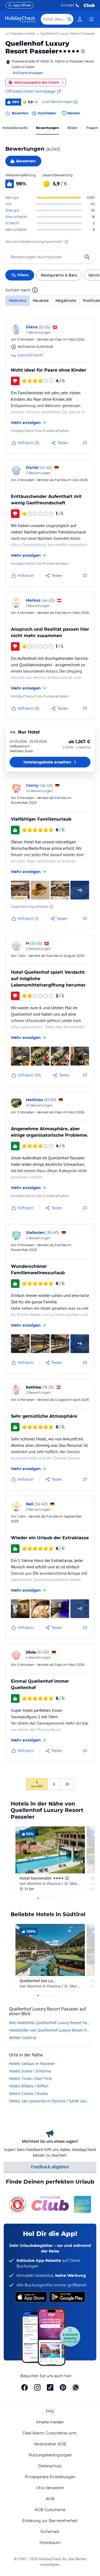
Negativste (66, 301)
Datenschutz (50, 2466)
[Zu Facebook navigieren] (25, 2387)
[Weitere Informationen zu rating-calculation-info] (66, 242)
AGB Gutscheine (50, 2510)
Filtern (23, 275)
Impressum (50, 2543)
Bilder (73, 128)
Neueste (41, 301)
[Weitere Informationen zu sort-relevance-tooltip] (35, 290)
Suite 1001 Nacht (30, 355)
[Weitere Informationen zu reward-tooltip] (51, 907)
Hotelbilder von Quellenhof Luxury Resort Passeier (50, 2030)
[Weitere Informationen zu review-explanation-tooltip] (75, 102)
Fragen (92, 128)
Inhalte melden (50, 2422)
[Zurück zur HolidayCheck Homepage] (20, 19)
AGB (50, 2499)
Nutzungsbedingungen (50, 2455)
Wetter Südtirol (23, 2038)
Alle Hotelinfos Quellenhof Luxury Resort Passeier (50, 2023)
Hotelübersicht (15, 128)
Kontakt (68, 5)
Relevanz (17, 301)
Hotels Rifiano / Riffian (29, 2086)
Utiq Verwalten (50, 2488)
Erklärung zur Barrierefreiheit (50, 2521)
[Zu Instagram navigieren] (37, 2387)
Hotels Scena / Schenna (30, 2071)
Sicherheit (50, 2532)
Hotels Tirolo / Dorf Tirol (30, 2078)
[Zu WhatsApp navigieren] (76, 2387)
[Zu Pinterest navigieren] (63, 2387)
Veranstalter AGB (50, 2444)
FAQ (50, 2411)
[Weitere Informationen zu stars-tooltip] (82, 51)
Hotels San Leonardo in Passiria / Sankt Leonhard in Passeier (50, 2101)
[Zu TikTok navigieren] (50, 2387)
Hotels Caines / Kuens (29, 2093)
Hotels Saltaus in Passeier (32, 2063)
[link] (80, 19)
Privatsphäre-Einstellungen (50, 2477)
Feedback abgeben (50, 2167)
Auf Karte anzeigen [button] (28, 73)
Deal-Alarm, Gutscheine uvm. (50, 2433)
